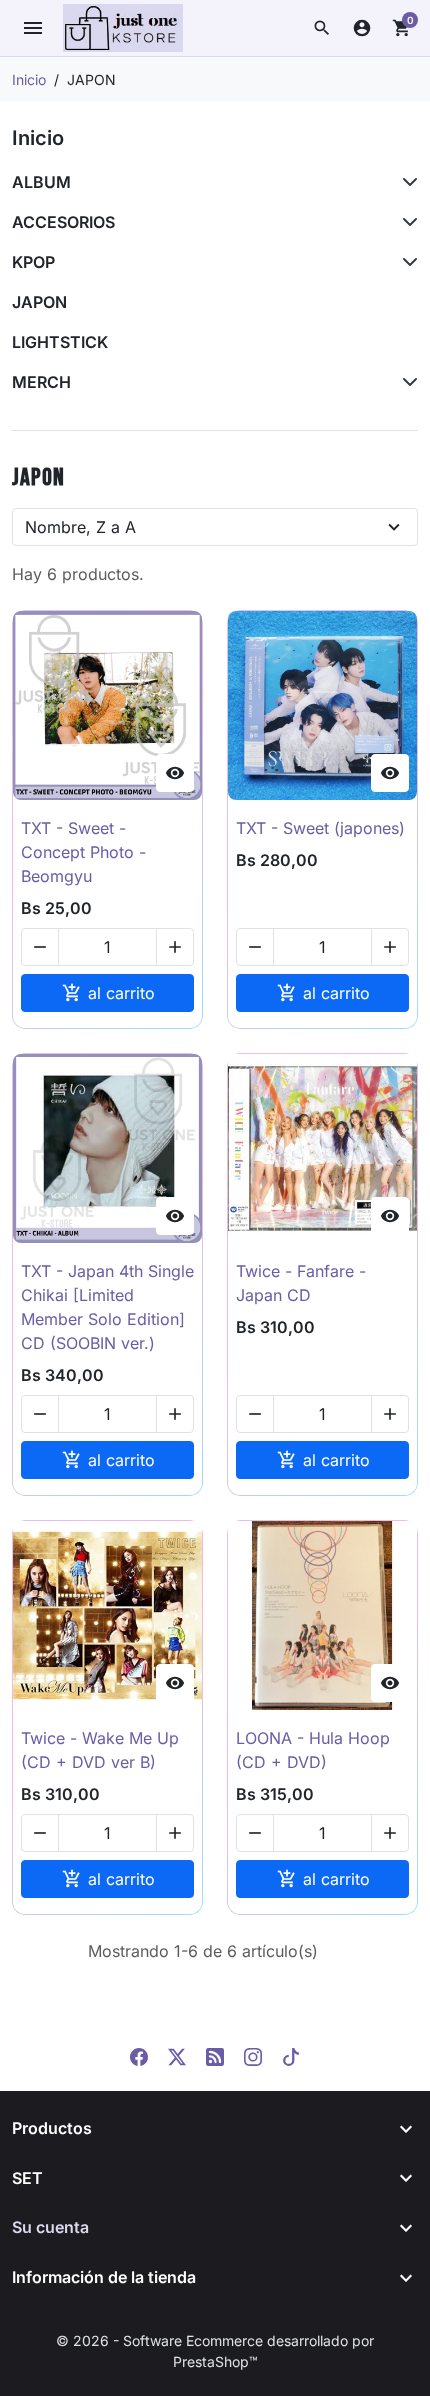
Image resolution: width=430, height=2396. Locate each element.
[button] (322, 28)
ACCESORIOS (63, 222)
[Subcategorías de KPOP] (406, 262)
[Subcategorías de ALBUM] (406, 182)
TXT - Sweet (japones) (320, 828)
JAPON (39, 302)
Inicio (38, 138)
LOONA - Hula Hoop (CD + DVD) (313, 1750)
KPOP (33, 262)
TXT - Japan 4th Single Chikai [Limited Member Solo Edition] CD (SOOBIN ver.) (107, 1307)
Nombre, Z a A (80, 527)
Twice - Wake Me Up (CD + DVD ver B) (100, 1750)
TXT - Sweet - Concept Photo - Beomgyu (83, 852)
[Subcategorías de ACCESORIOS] (406, 222)
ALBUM (41, 182)
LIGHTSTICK (60, 342)
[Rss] (215, 2055)
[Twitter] (177, 2055)
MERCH (41, 382)
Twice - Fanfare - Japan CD (301, 1283)
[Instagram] (253, 2055)
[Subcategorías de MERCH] (406, 382)
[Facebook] (139, 2055)
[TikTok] (291, 2055)
